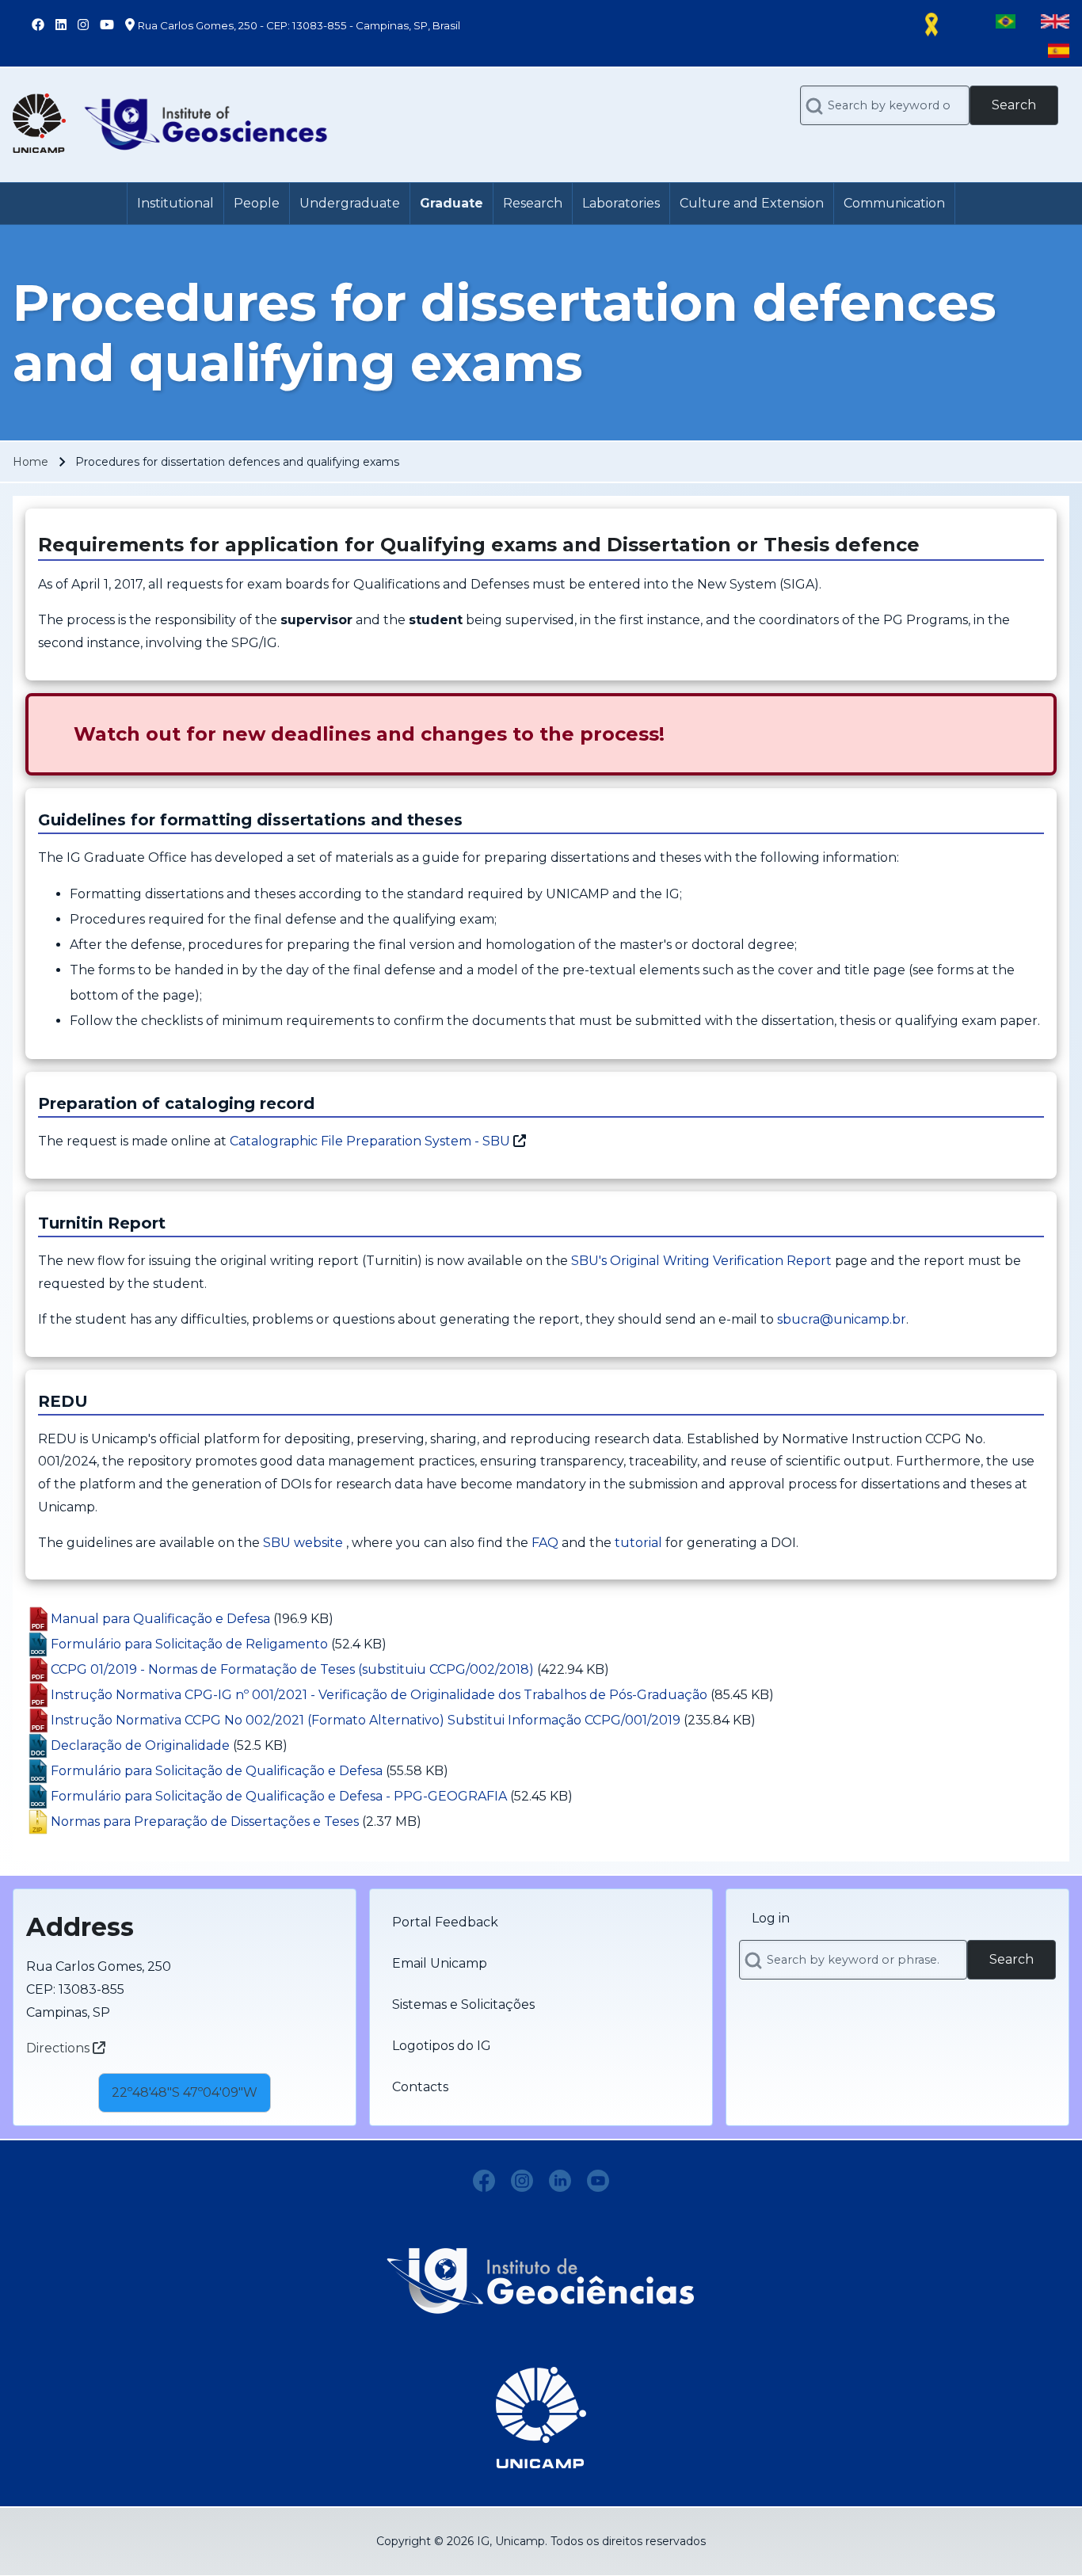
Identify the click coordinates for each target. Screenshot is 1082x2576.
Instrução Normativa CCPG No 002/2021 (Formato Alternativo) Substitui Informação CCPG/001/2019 (366, 1720)
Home (30, 462)
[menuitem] (175, 204)
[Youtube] (598, 2181)
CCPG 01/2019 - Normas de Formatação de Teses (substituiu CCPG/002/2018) (292, 1669)
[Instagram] (522, 2181)
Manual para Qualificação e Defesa (160, 1619)
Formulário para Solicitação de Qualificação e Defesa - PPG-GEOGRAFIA (279, 1796)
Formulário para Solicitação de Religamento (189, 1644)
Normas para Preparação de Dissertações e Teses (205, 1821)
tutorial (638, 1543)
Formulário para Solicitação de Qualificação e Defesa (217, 1771)
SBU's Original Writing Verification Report (701, 1261)
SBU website (303, 1543)
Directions (59, 2048)
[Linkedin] (560, 2181)
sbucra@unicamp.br (842, 1319)
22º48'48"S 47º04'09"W (185, 2092)
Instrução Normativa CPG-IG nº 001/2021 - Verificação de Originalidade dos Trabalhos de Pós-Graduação (379, 1695)
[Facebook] (484, 2181)
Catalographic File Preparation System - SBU (370, 1141)
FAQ (545, 1543)
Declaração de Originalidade (140, 1745)
